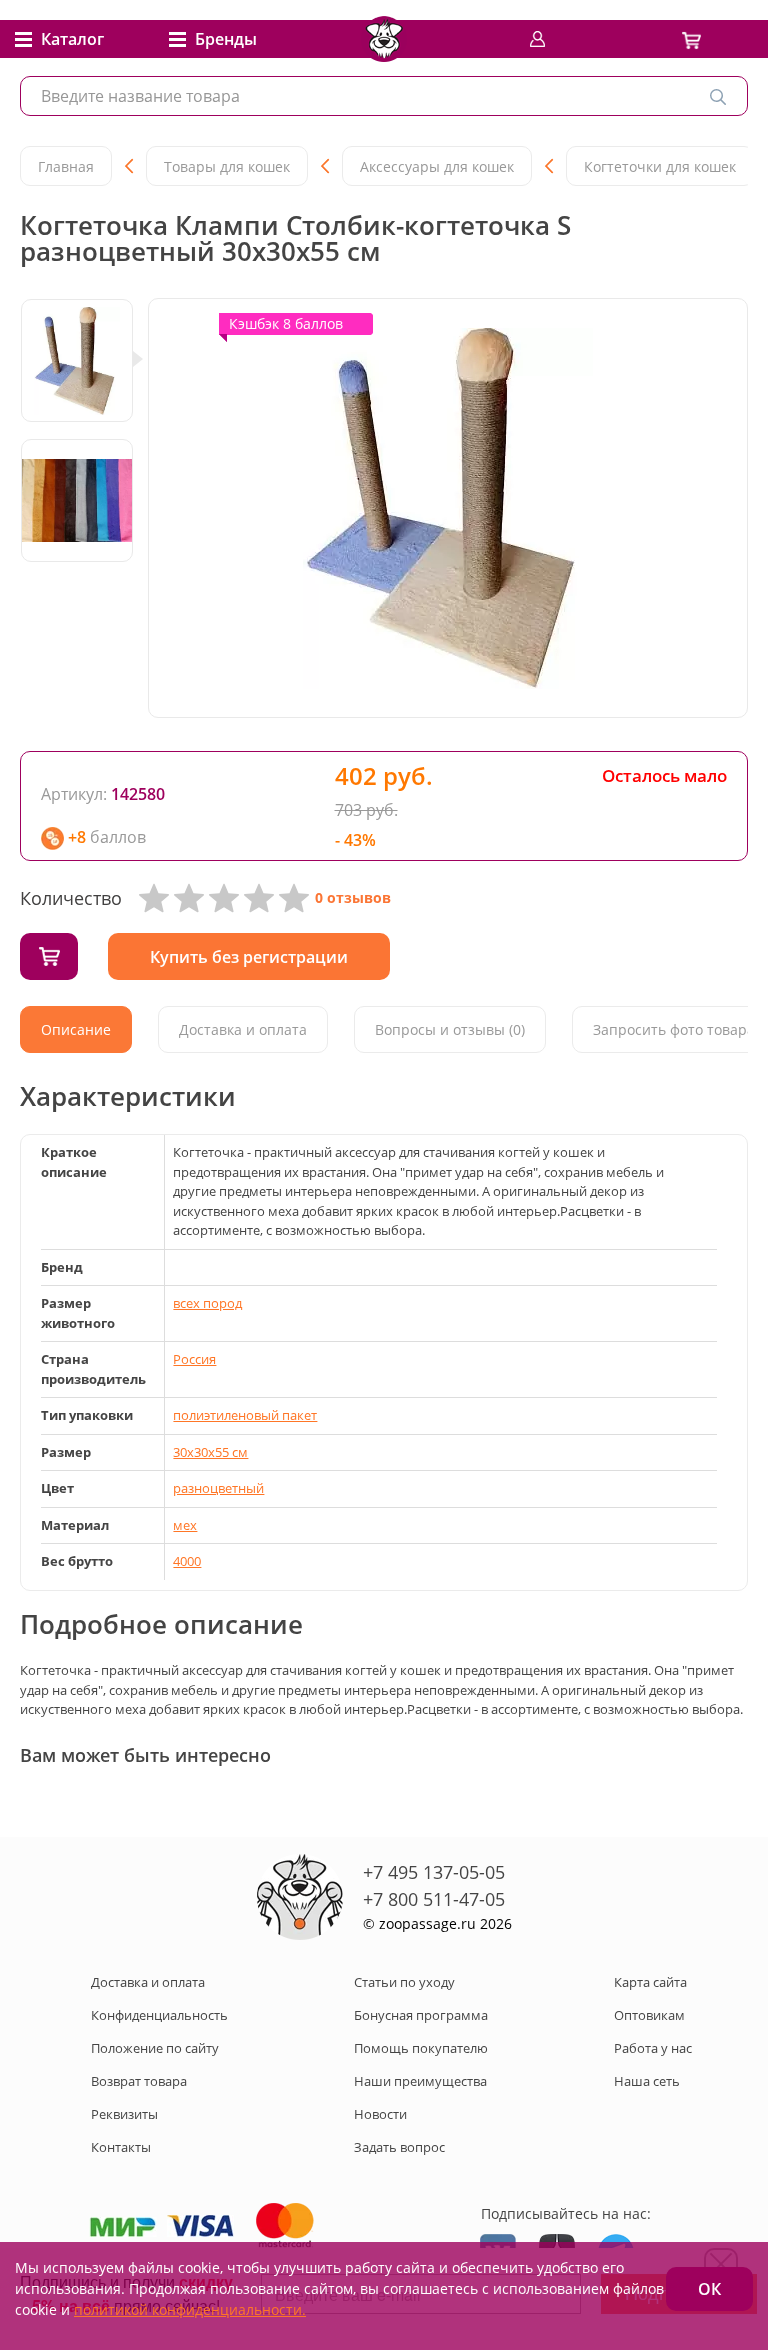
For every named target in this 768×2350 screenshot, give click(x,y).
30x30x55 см (210, 1452)
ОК (709, 2289)
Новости (380, 2114)
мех (185, 1525)
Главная (66, 166)
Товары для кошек (227, 166)
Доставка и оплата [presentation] (243, 1029)
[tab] (76, 1029)
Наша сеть (647, 2081)
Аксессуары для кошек (437, 166)
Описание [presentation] (76, 1029)
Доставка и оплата (148, 1982)
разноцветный (218, 1488)
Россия (194, 1359)
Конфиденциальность (159, 2015)
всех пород (207, 1303)
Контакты (121, 2147)
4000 (187, 1561)
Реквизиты (124, 2114)
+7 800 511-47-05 (434, 1899)
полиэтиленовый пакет (245, 1415)
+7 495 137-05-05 (434, 1872)
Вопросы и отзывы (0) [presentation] (450, 1029)
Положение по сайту (155, 2048)
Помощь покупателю (421, 2048)
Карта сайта (650, 1982)
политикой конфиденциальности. (190, 2309)
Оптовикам (649, 2015)
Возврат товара (139, 2081)
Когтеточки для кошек (660, 166)
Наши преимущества (420, 2081)
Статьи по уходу (404, 1982)
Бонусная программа (421, 2015)
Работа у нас (653, 2048)
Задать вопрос (399, 2147)
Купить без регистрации (249, 957)
